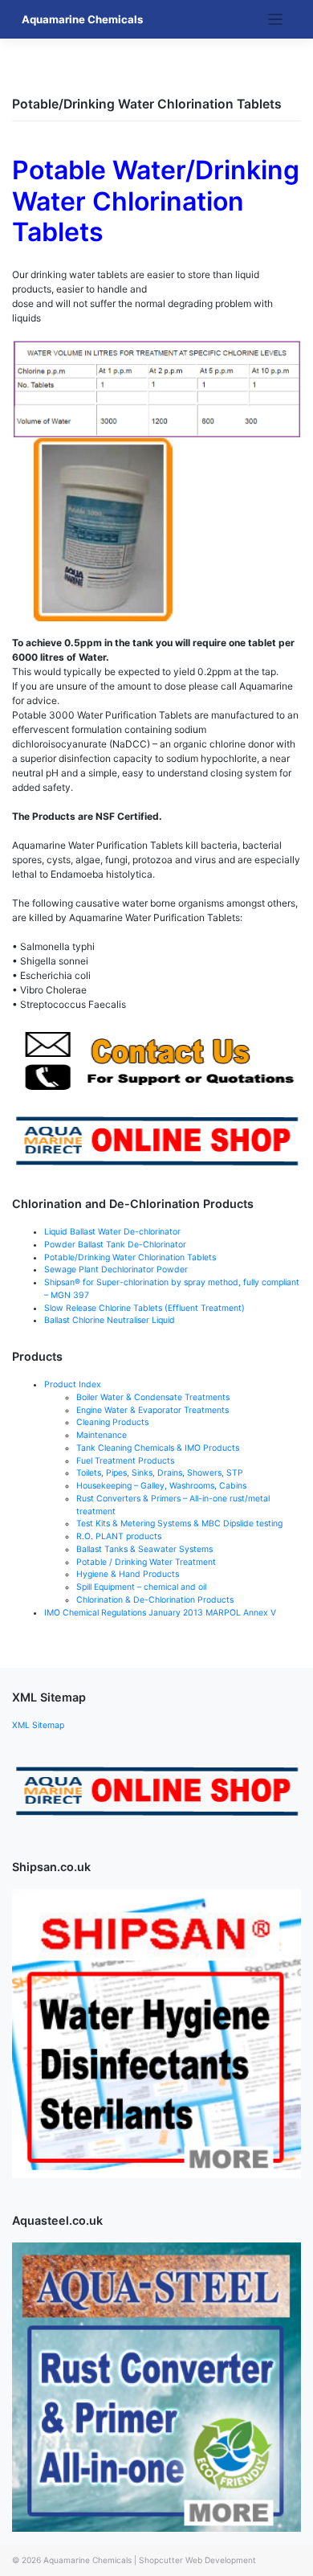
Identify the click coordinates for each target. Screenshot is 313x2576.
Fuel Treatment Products (125, 1461)
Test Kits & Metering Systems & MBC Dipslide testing (179, 1523)
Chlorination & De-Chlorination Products (155, 1600)
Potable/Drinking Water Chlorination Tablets (130, 1257)
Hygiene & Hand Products (128, 1574)
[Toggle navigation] (276, 20)
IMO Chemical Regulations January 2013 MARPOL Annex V (160, 1613)
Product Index (73, 1384)
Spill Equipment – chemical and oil (141, 1587)
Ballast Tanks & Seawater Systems (144, 1549)
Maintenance (102, 1435)
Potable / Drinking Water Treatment (146, 1562)
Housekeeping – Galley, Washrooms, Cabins (161, 1486)
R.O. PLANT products (119, 1536)
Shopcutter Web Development (197, 2560)
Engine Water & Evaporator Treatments (152, 1410)
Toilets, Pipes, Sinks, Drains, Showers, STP (160, 1473)
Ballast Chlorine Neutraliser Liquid (110, 1320)
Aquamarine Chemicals (82, 19)
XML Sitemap (38, 1725)
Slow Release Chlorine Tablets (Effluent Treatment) (144, 1308)
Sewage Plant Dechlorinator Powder (116, 1270)
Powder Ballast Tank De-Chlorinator (115, 1245)
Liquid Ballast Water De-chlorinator (112, 1232)
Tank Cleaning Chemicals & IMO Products (158, 1448)
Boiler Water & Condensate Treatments (153, 1397)
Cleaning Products (112, 1422)
